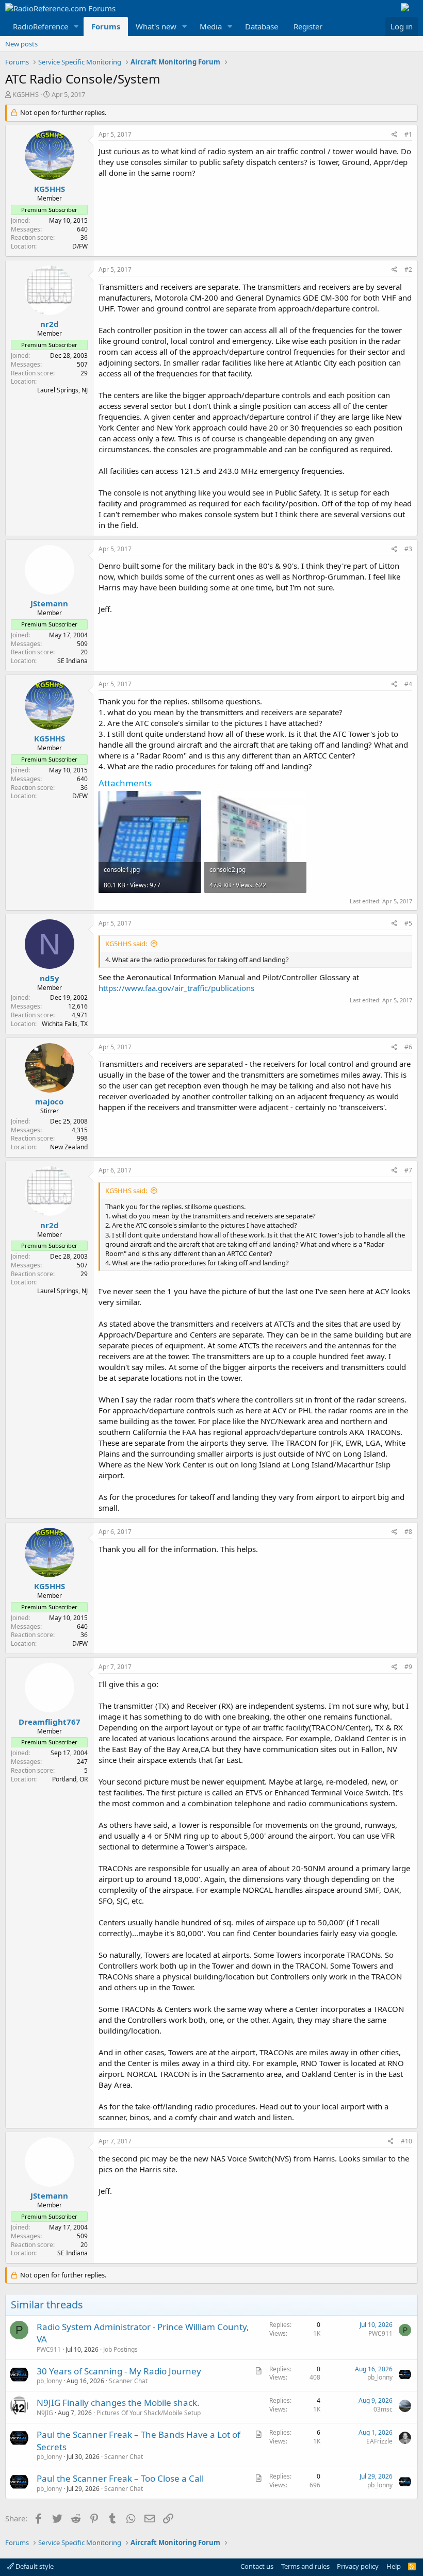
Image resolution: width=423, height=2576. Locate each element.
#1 (408, 134)
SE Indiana (72, 661)
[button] (76, 27)
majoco (49, 1101)
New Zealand (69, 1147)
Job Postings (120, 2349)
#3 (408, 549)
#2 (408, 269)
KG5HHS (26, 94)
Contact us (257, 2566)
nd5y (50, 978)
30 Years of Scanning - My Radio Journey (119, 2371)
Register (308, 26)
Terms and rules (305, 2566)
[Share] (394, 135)
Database (262, 26)
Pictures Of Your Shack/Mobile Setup (149, 2413)
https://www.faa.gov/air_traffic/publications (176, 988)
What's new (156, 26)
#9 (408, 1667)
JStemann (49, 603)
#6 (408, 1047)
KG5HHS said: (126, 944)
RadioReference (40, 26)
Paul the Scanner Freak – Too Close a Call (120, 2478)
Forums (106, 26)
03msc (383, 2409)
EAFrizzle (379, 2441)
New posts (21, 44)
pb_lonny (49, 2381)
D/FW (80, 246)
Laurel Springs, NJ (62, 390)
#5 (408, 923)
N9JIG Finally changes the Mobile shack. (118, 2402)
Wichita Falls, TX (65, 1024)
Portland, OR (70, 1779)
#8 (408, 1532)
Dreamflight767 (50, 1722)
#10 (406, 2141)
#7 (408, 1170)
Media (211, 26)
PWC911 (49, 2349)
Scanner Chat (128, 2381)
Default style (34, 2566)
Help (394, 2566)
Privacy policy (358, 2566)
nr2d (50, 324)
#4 (408, 684)
